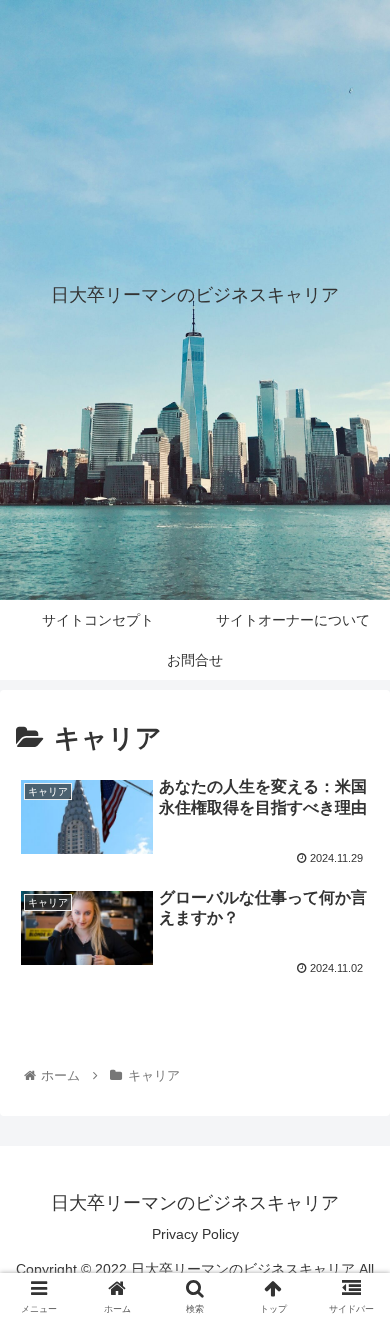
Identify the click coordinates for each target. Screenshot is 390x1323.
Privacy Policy (195, 1234)
